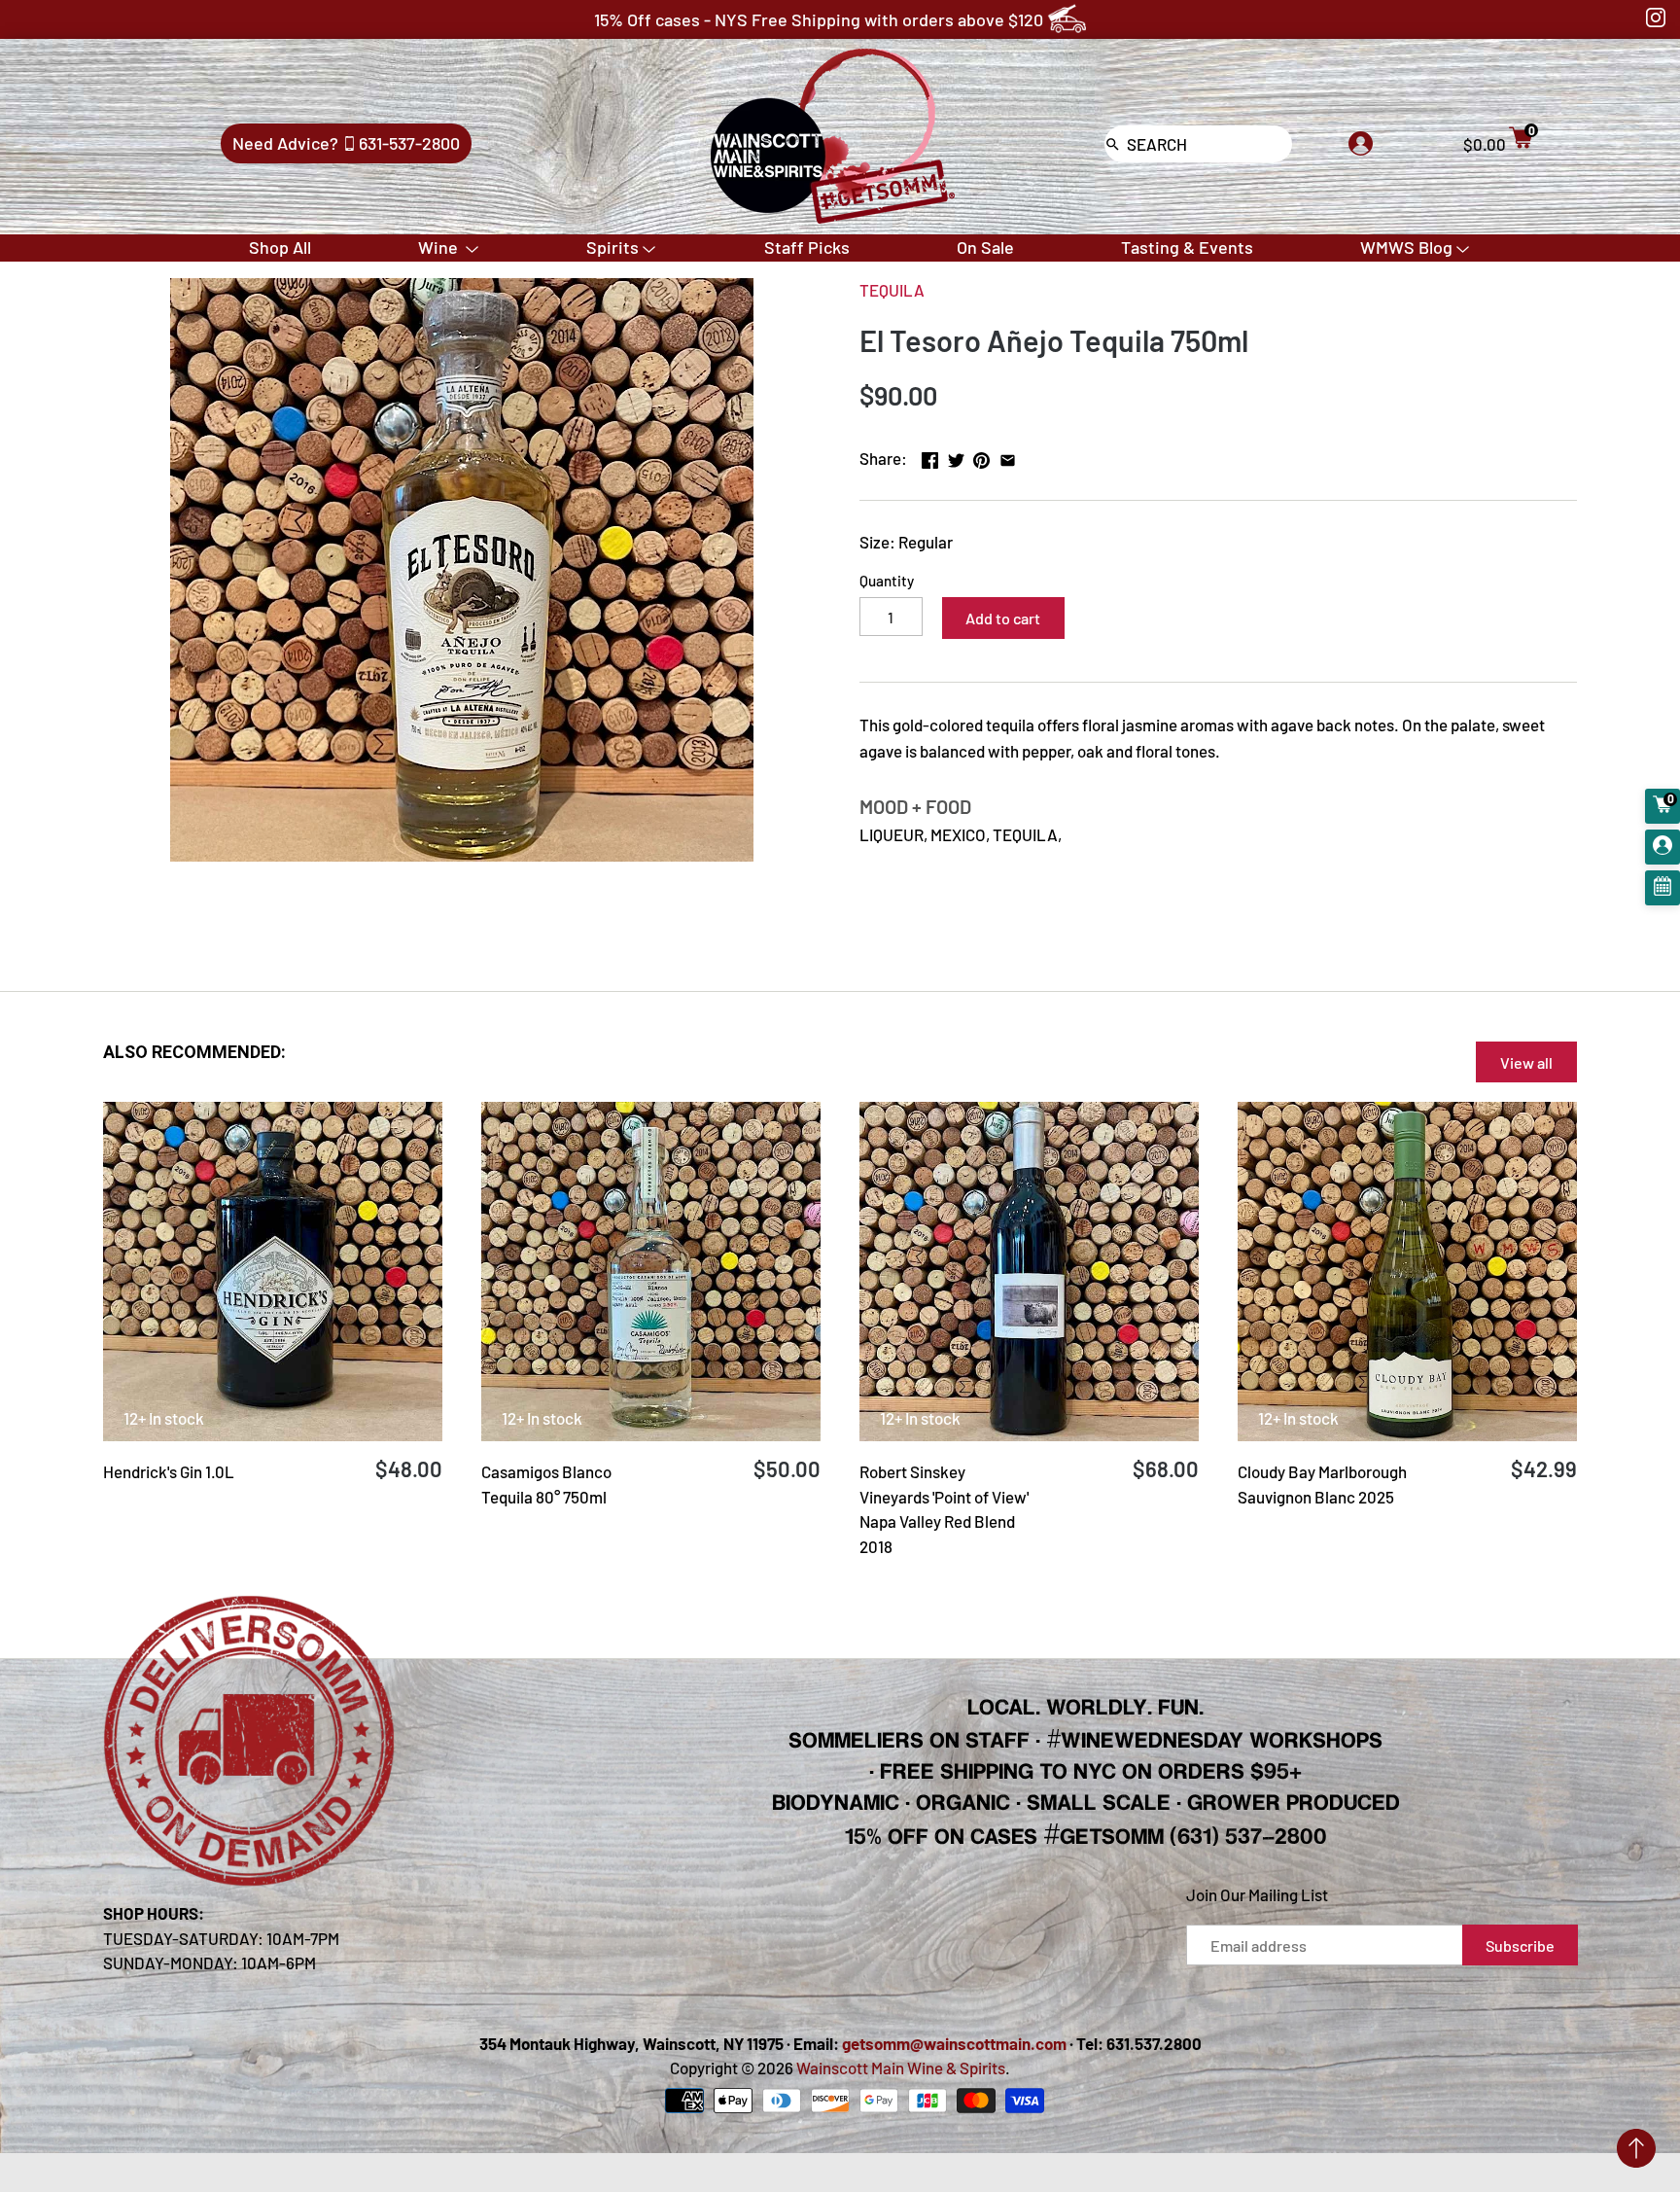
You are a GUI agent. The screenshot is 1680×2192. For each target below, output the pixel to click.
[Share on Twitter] (956, 456)
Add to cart (1003, 618)
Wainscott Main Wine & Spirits (901, 2068)
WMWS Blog (1406, 247)
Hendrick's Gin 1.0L (169, 1471)
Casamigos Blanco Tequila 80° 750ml (546, 1484)
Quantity (887, 581)
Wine (440, 247)
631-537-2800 (409, 143)
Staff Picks (807, 247)
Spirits (612, 247)
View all (1526, 1062)
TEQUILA (892, 290)
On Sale (985, 247)
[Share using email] (1008, 456)
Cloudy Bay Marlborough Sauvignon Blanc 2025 (1322, 1484)
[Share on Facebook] (930, 456)
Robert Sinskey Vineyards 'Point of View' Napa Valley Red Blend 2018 (944, 1509)
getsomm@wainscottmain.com (954, 2043)
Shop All (280, 247)
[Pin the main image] (981, 456)
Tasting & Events (1187, 247)
